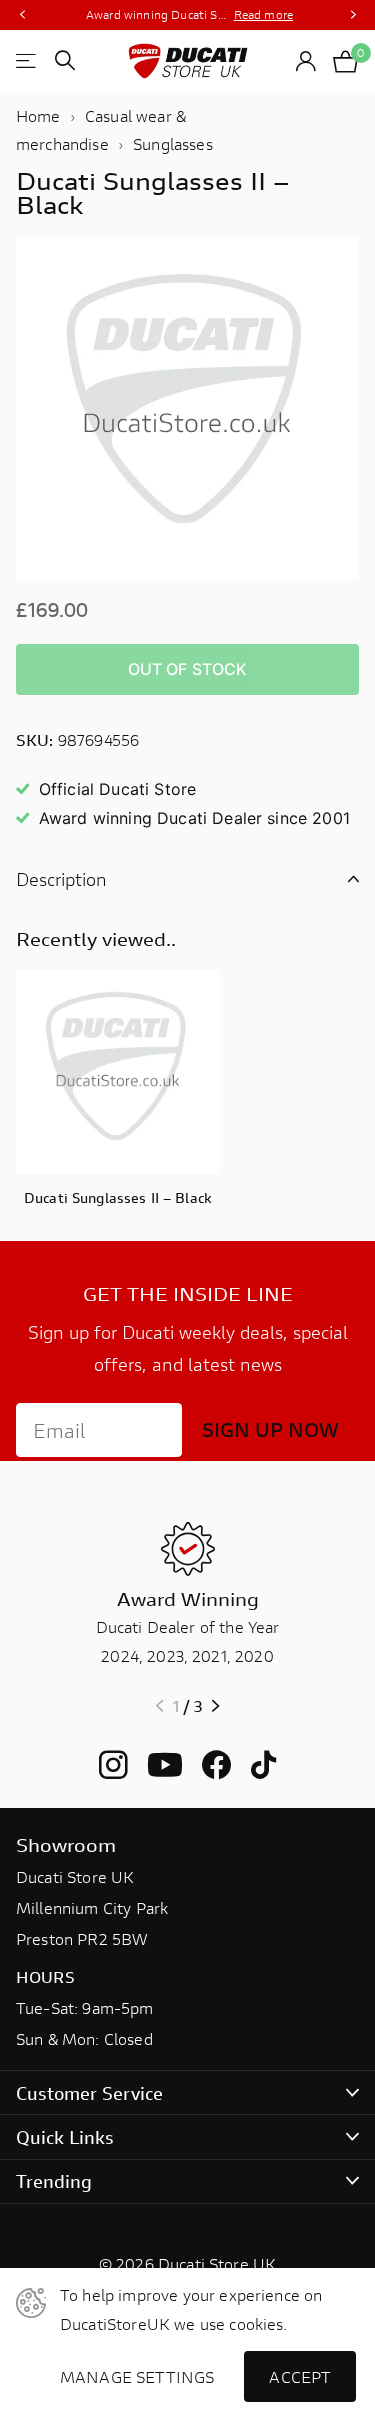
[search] (65, 60)
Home (38, 115)
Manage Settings (137, 2376)
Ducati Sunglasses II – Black (118, 1197)
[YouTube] (165, 1765)
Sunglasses (173, 143)
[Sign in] (306, 61)
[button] (22, 15)
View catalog (27, 60)
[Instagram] (113, 1765)
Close (187, 2092)
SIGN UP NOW (270, 1429)
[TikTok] (263, 1765)
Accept (300, 2376)
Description (61, 879)
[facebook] (216, 1765)
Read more (263, 14)
